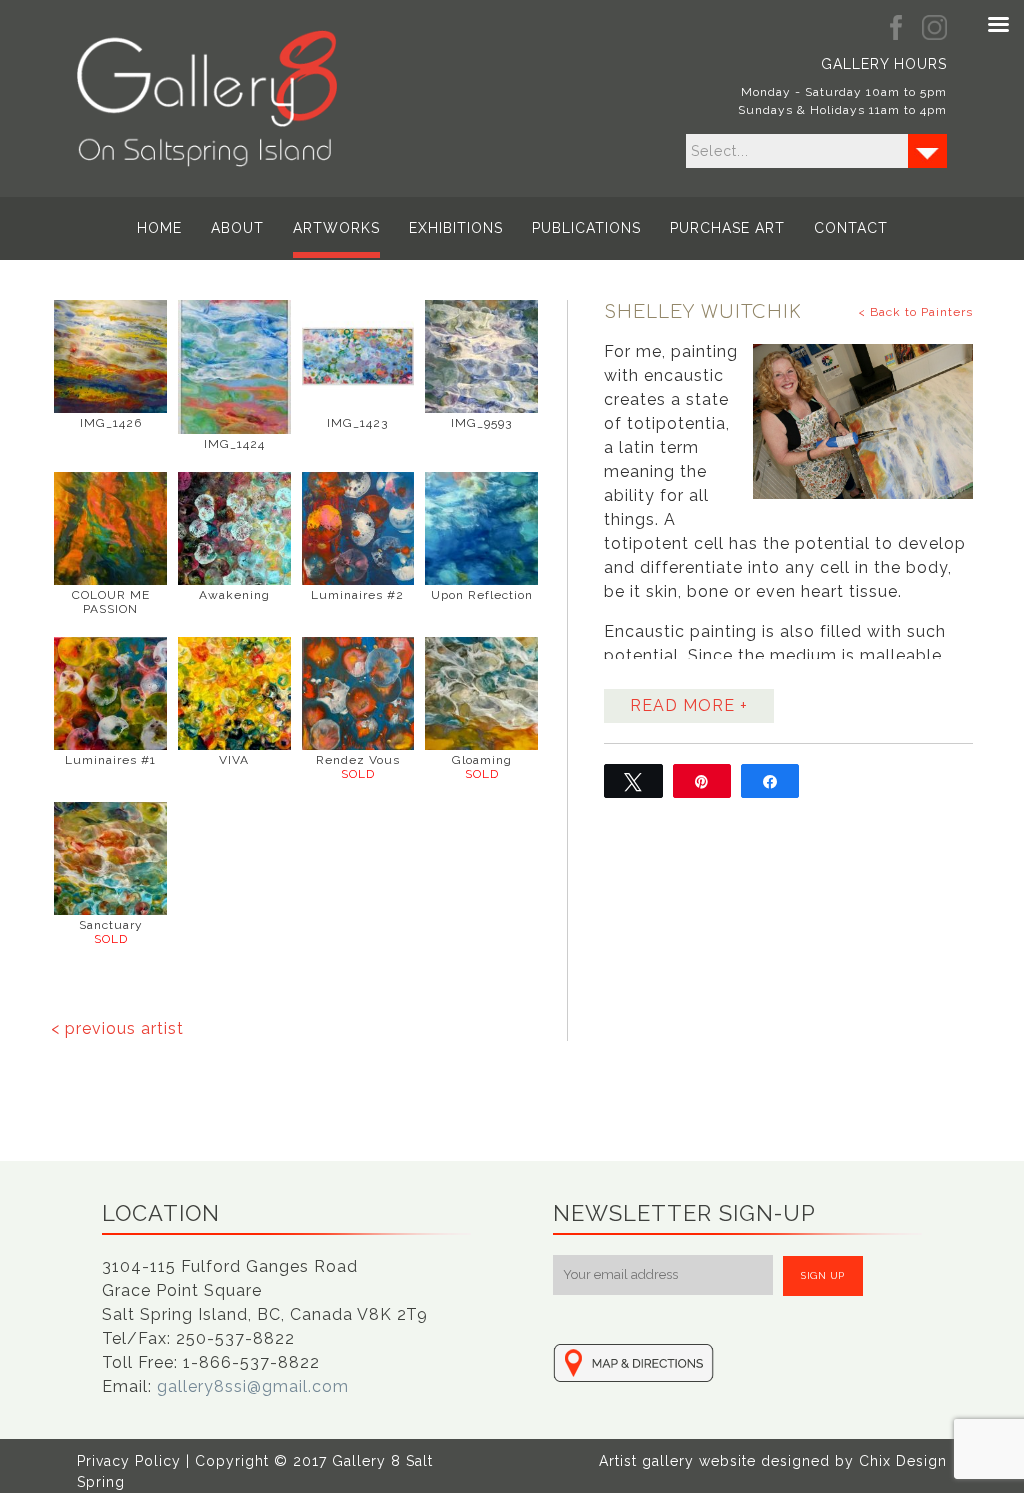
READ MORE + (689, 705)
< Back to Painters (915, 312)
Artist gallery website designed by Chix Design (773, 1461)
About (237, 228)
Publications (586, 228)
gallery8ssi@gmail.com (253, 1386)
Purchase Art (727, 228)
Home (159, 228)
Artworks (336, 228)
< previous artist (117, 1028)
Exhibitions (456, 228)
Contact (851, 228)
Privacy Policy (129, 1461)
